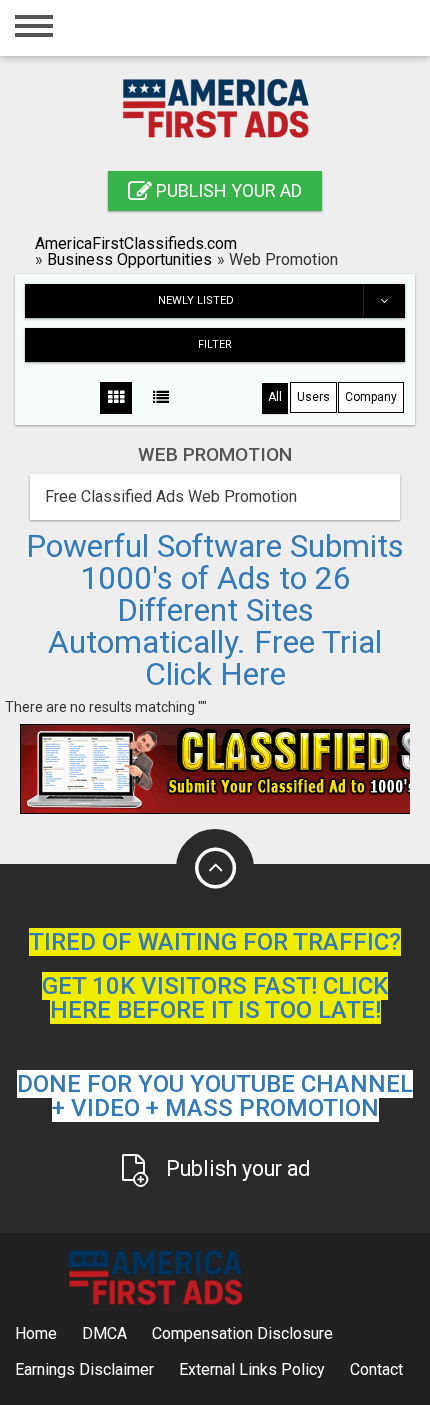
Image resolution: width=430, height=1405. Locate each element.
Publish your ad (227, 190)
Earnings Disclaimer (84, 1369)
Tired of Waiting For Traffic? (215, 942)
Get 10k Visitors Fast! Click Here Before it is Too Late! (215, 998)
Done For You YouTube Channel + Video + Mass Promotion (215, 1096)
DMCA (104, 1333)
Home (36, 1333)
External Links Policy (252, 1369)
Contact (376, 1369)
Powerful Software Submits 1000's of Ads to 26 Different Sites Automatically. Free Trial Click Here (215, 610)
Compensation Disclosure (242, 1333)
